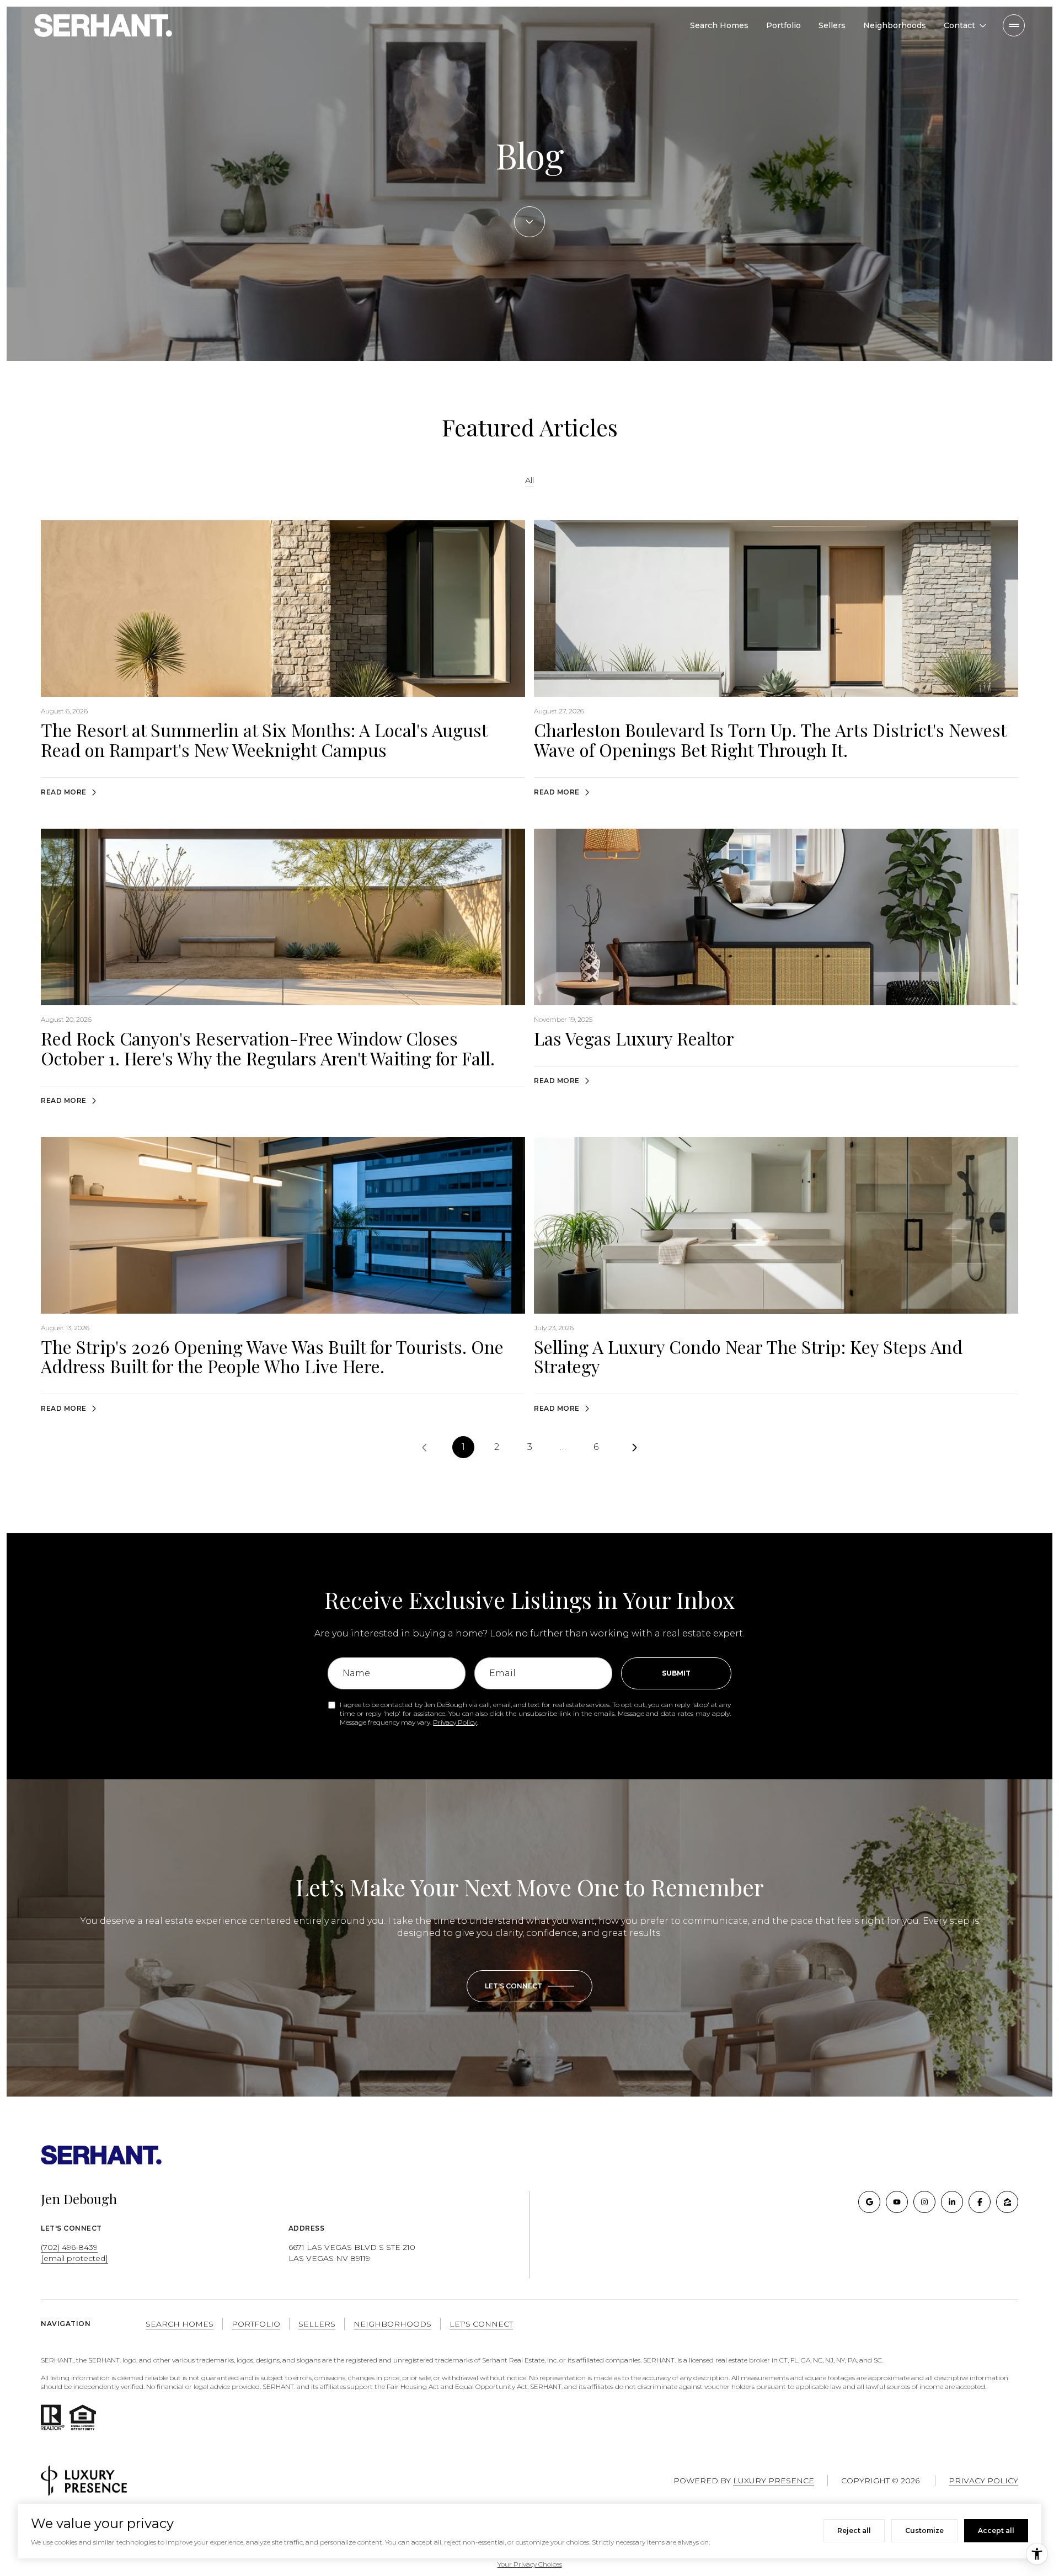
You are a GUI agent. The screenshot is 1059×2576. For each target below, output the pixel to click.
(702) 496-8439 (69, 2247)
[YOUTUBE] (897, 2202)
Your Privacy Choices (530, 2564)
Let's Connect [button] (481, 2324)
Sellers (832, 25)
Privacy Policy (455, 1722)
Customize (924, 2530)
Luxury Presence (774, 2481)
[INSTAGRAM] (924, 2202)
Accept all (996, 2530)
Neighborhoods (895, 25)
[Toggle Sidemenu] (1014, 25)
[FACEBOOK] (980, 2202)
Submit (676, 1673)
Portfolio (783, 25)
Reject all (854, 2530)
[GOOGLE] (869, 2202)
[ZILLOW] (1007, 2202)
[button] (529, 1986)
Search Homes (719, 25)
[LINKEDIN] (952, 2202)
